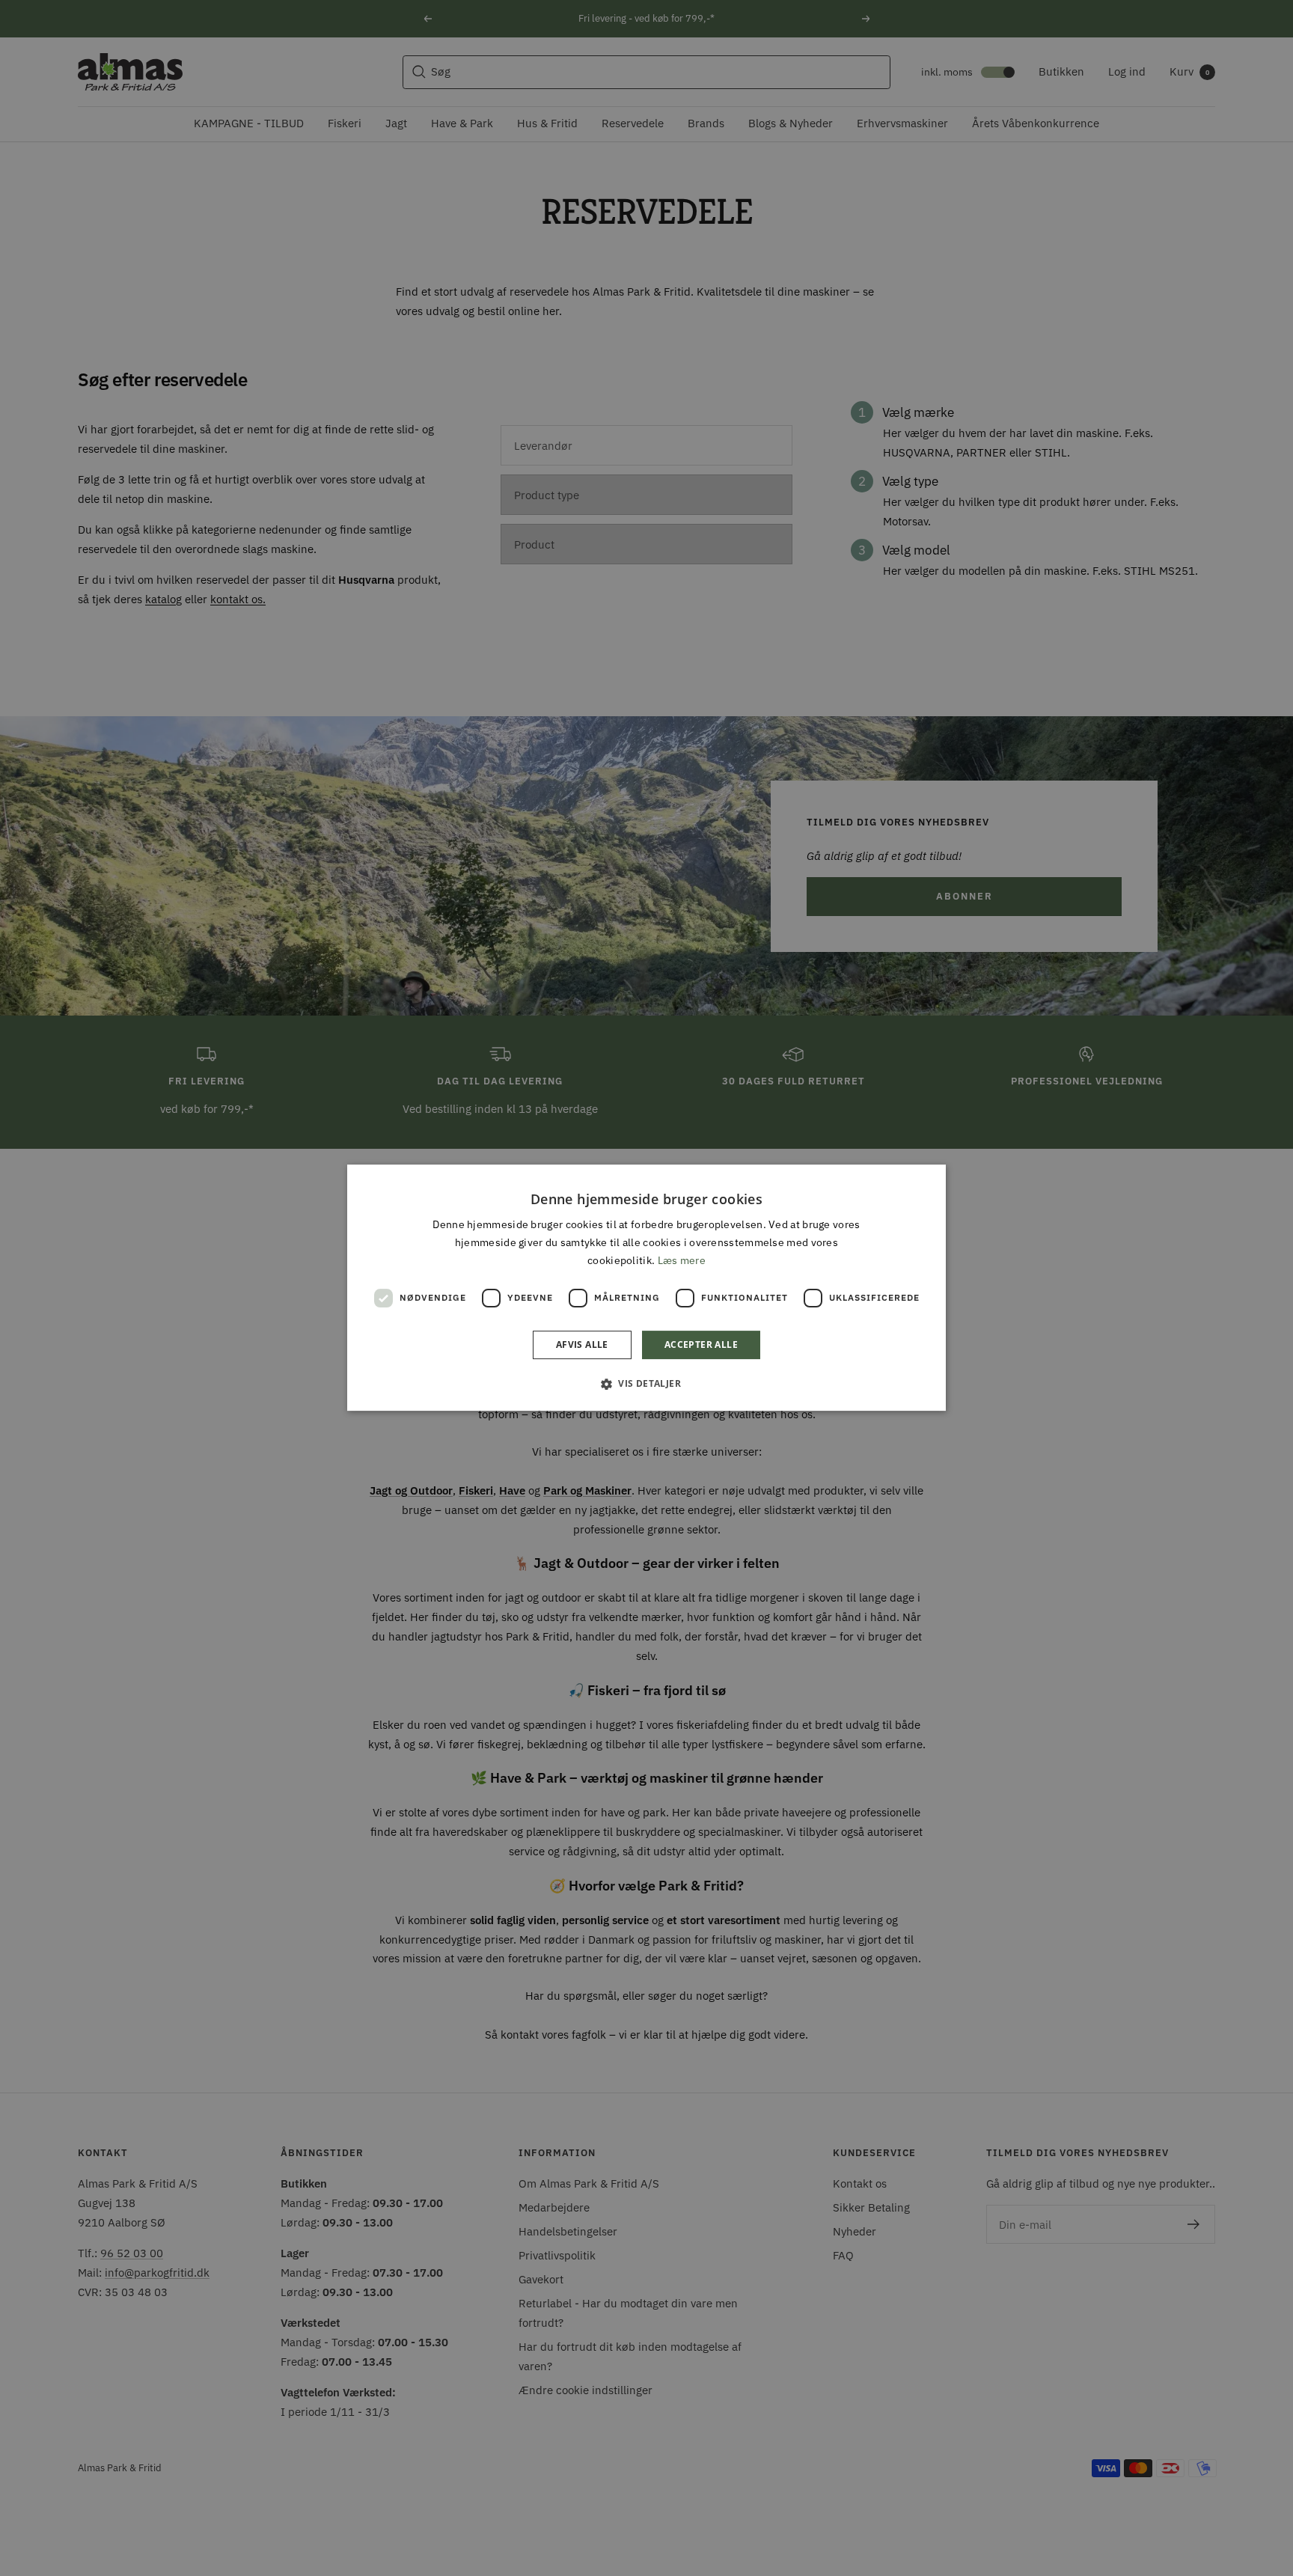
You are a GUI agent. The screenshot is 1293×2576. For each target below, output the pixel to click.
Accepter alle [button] (701, 1345)
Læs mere (682, 1261)
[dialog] (646, 1288)
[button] (646, 1384)
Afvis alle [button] (582, 1345)
